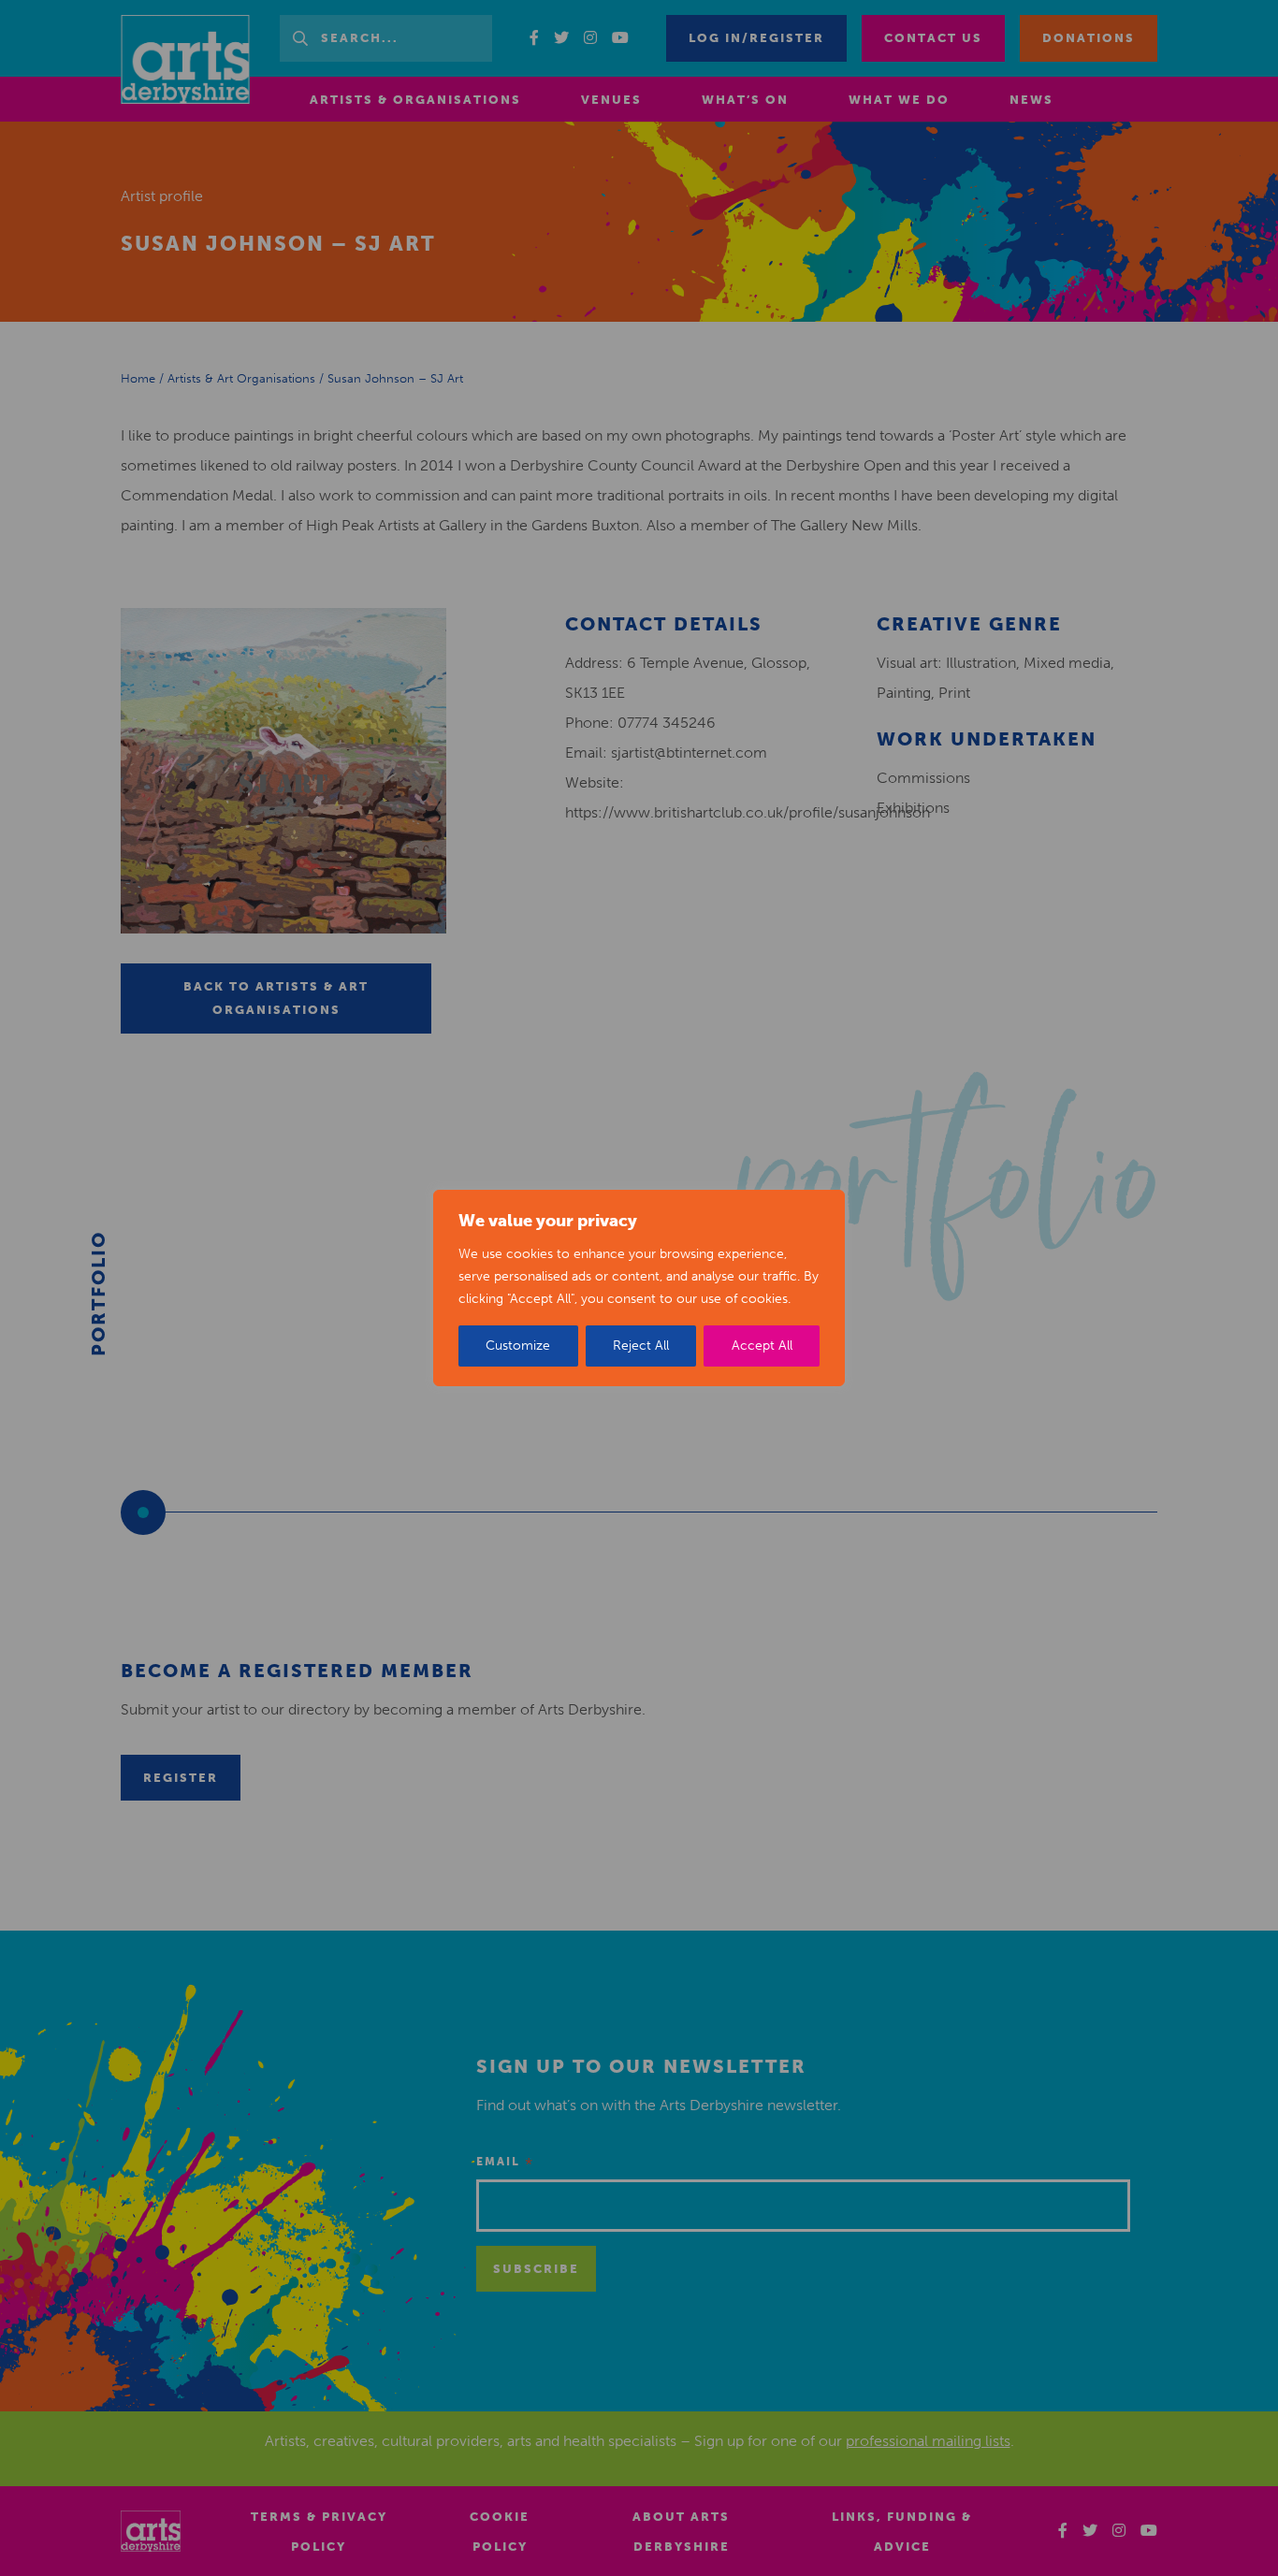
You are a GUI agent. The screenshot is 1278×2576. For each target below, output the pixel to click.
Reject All (641, 1346)
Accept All (762, 1346)
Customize (518, 1346)
